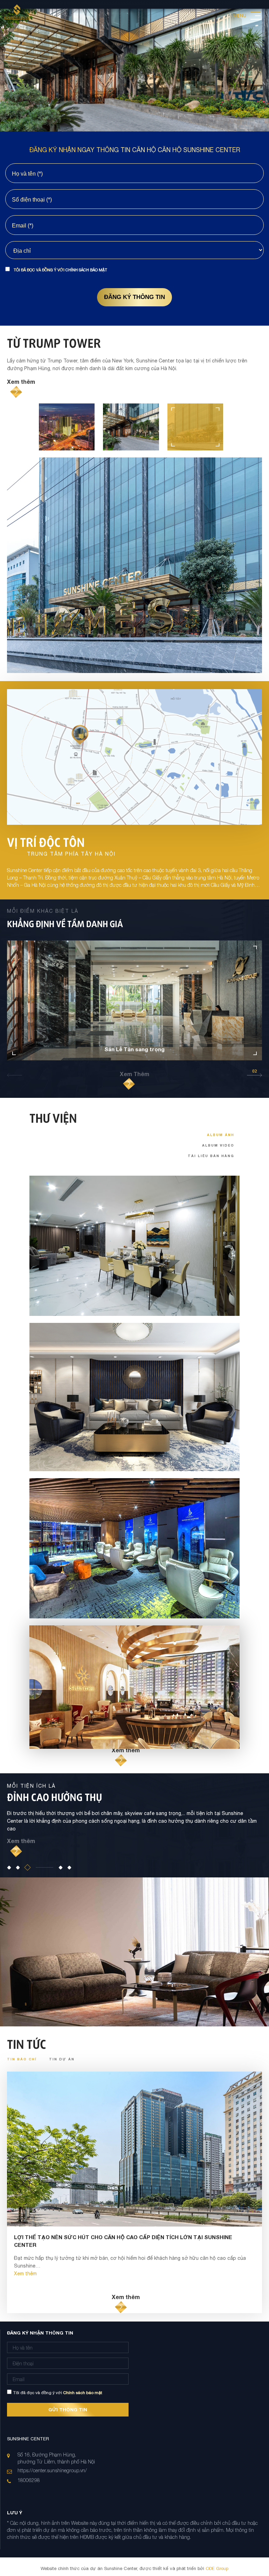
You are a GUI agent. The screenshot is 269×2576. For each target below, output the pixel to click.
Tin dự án (62, 2059)
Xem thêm (21, 382)
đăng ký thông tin (134, 297)
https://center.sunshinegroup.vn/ (52, 2470)
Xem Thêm (134, 1074)
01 (15, 1071)
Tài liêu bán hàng (211, 1156)
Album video (218, 1145)
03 (254, 1071)
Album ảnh (221, 1135)
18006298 (29, 2480)
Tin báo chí (23, 2059)
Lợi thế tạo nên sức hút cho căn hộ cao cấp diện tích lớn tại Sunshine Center (123, 2241)
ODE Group (216, 2568)
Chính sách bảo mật (86, 270)
